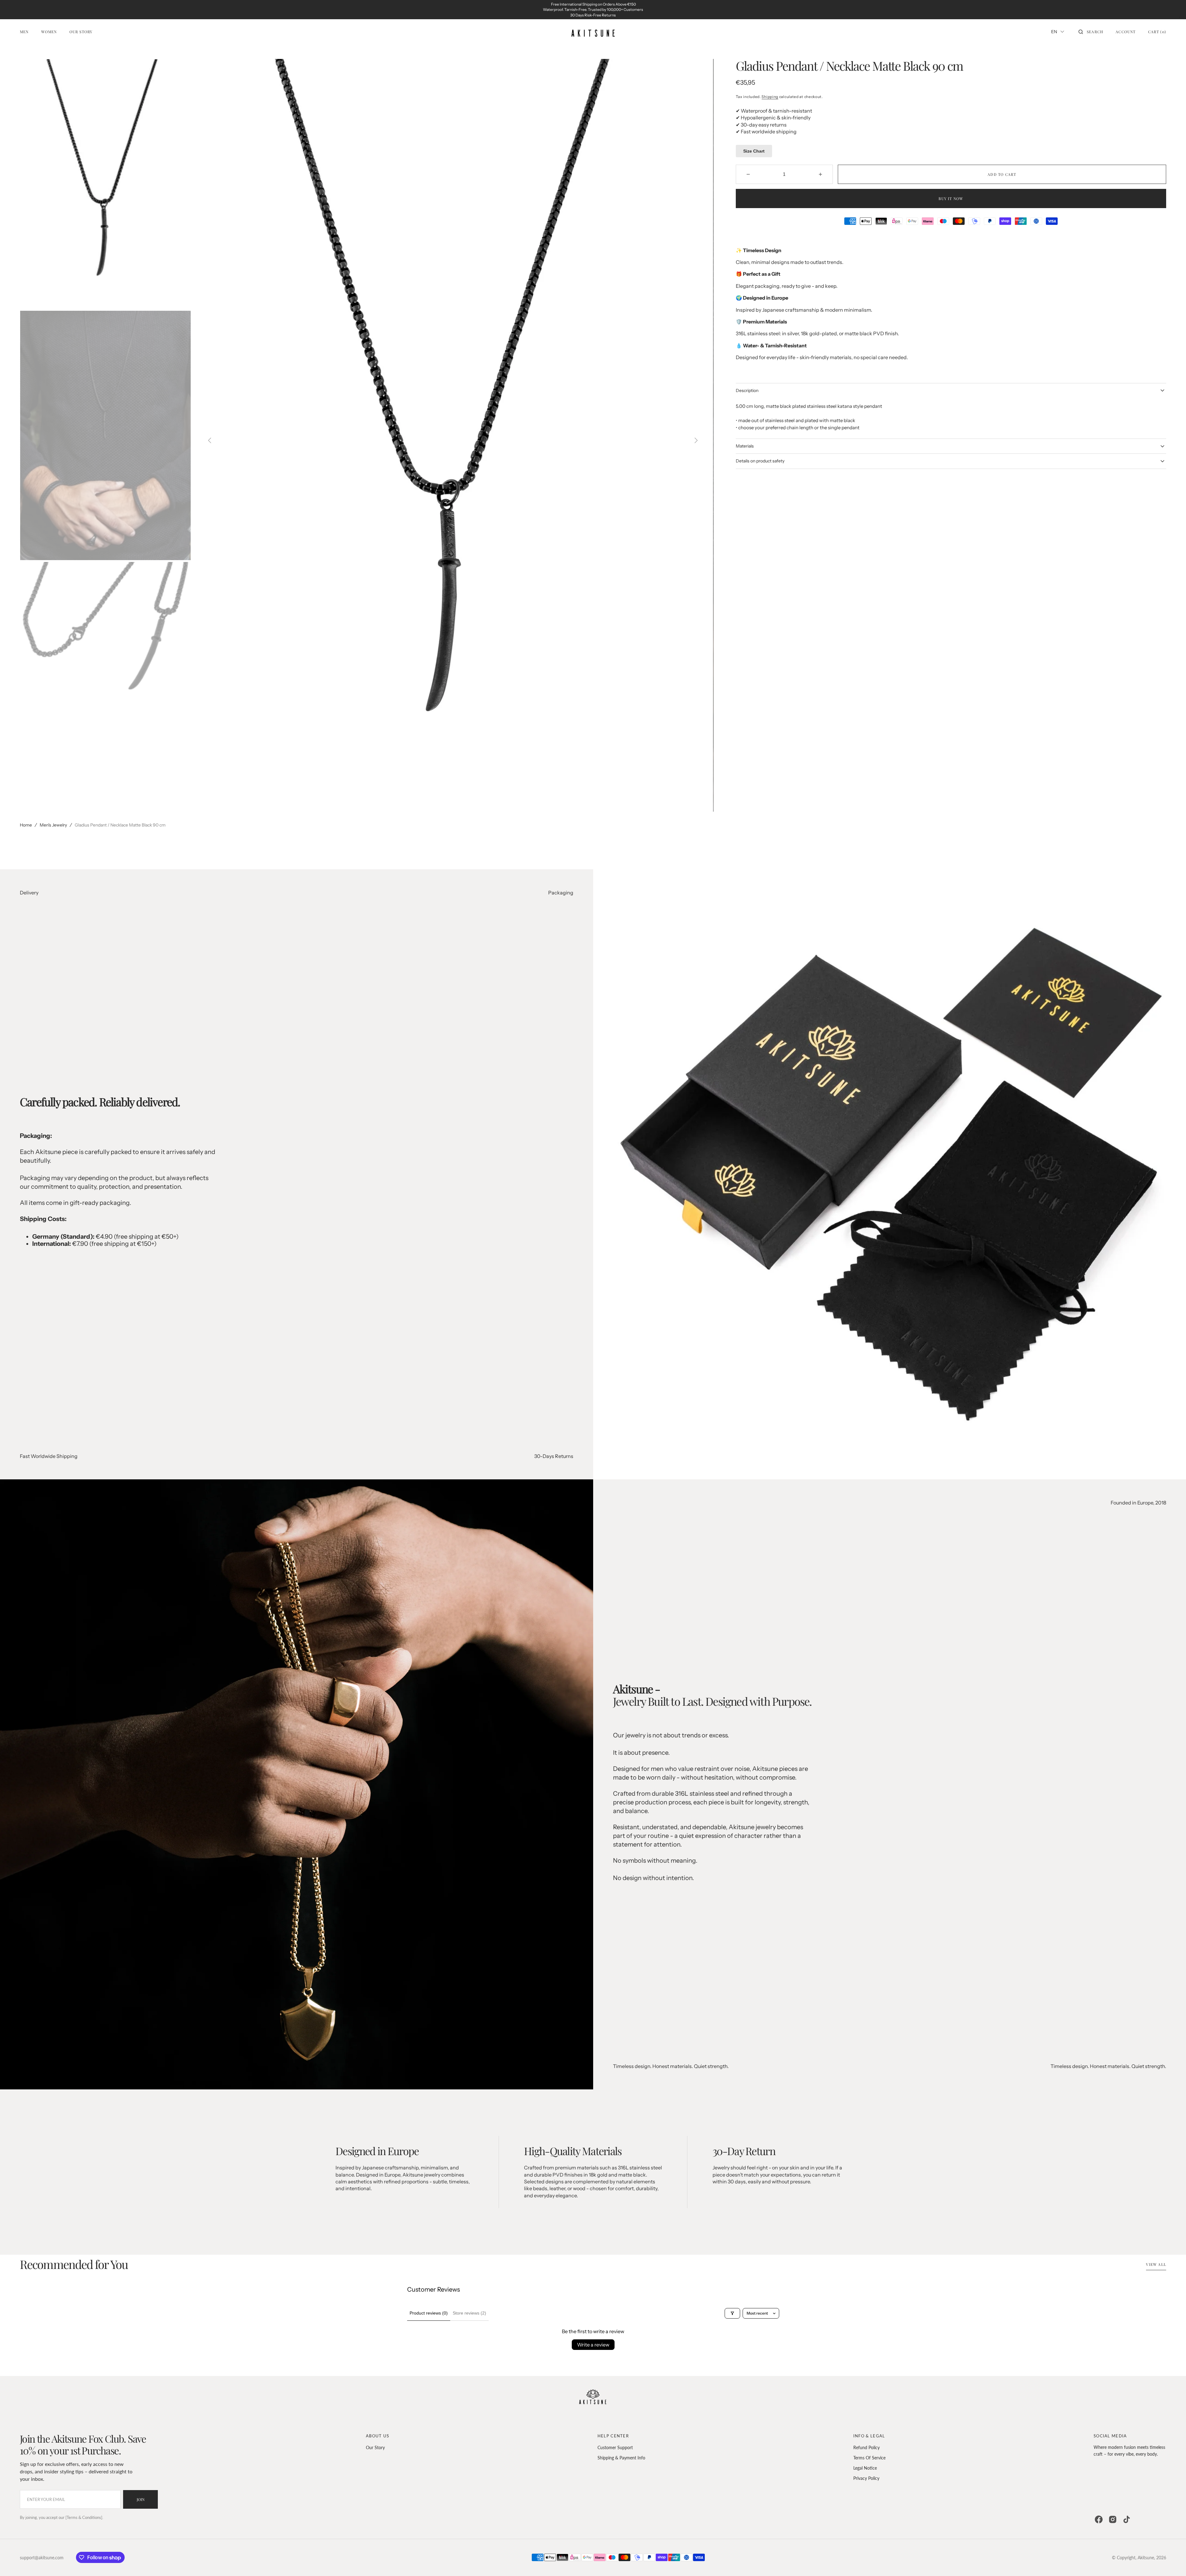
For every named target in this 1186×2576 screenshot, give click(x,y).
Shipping (770, 97)
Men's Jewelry (53, 825)
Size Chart (754, 151)
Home (26, 825)
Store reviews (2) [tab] (469, 2313)
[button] (1091, 32)
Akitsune (1146, 2558)
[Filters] (732, 2313)
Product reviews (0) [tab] (429, 2313)
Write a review (593, 2345)
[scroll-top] (1172, 2562)
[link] (593, 2398)
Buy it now (951, 198)
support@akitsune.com (42, 2558)
